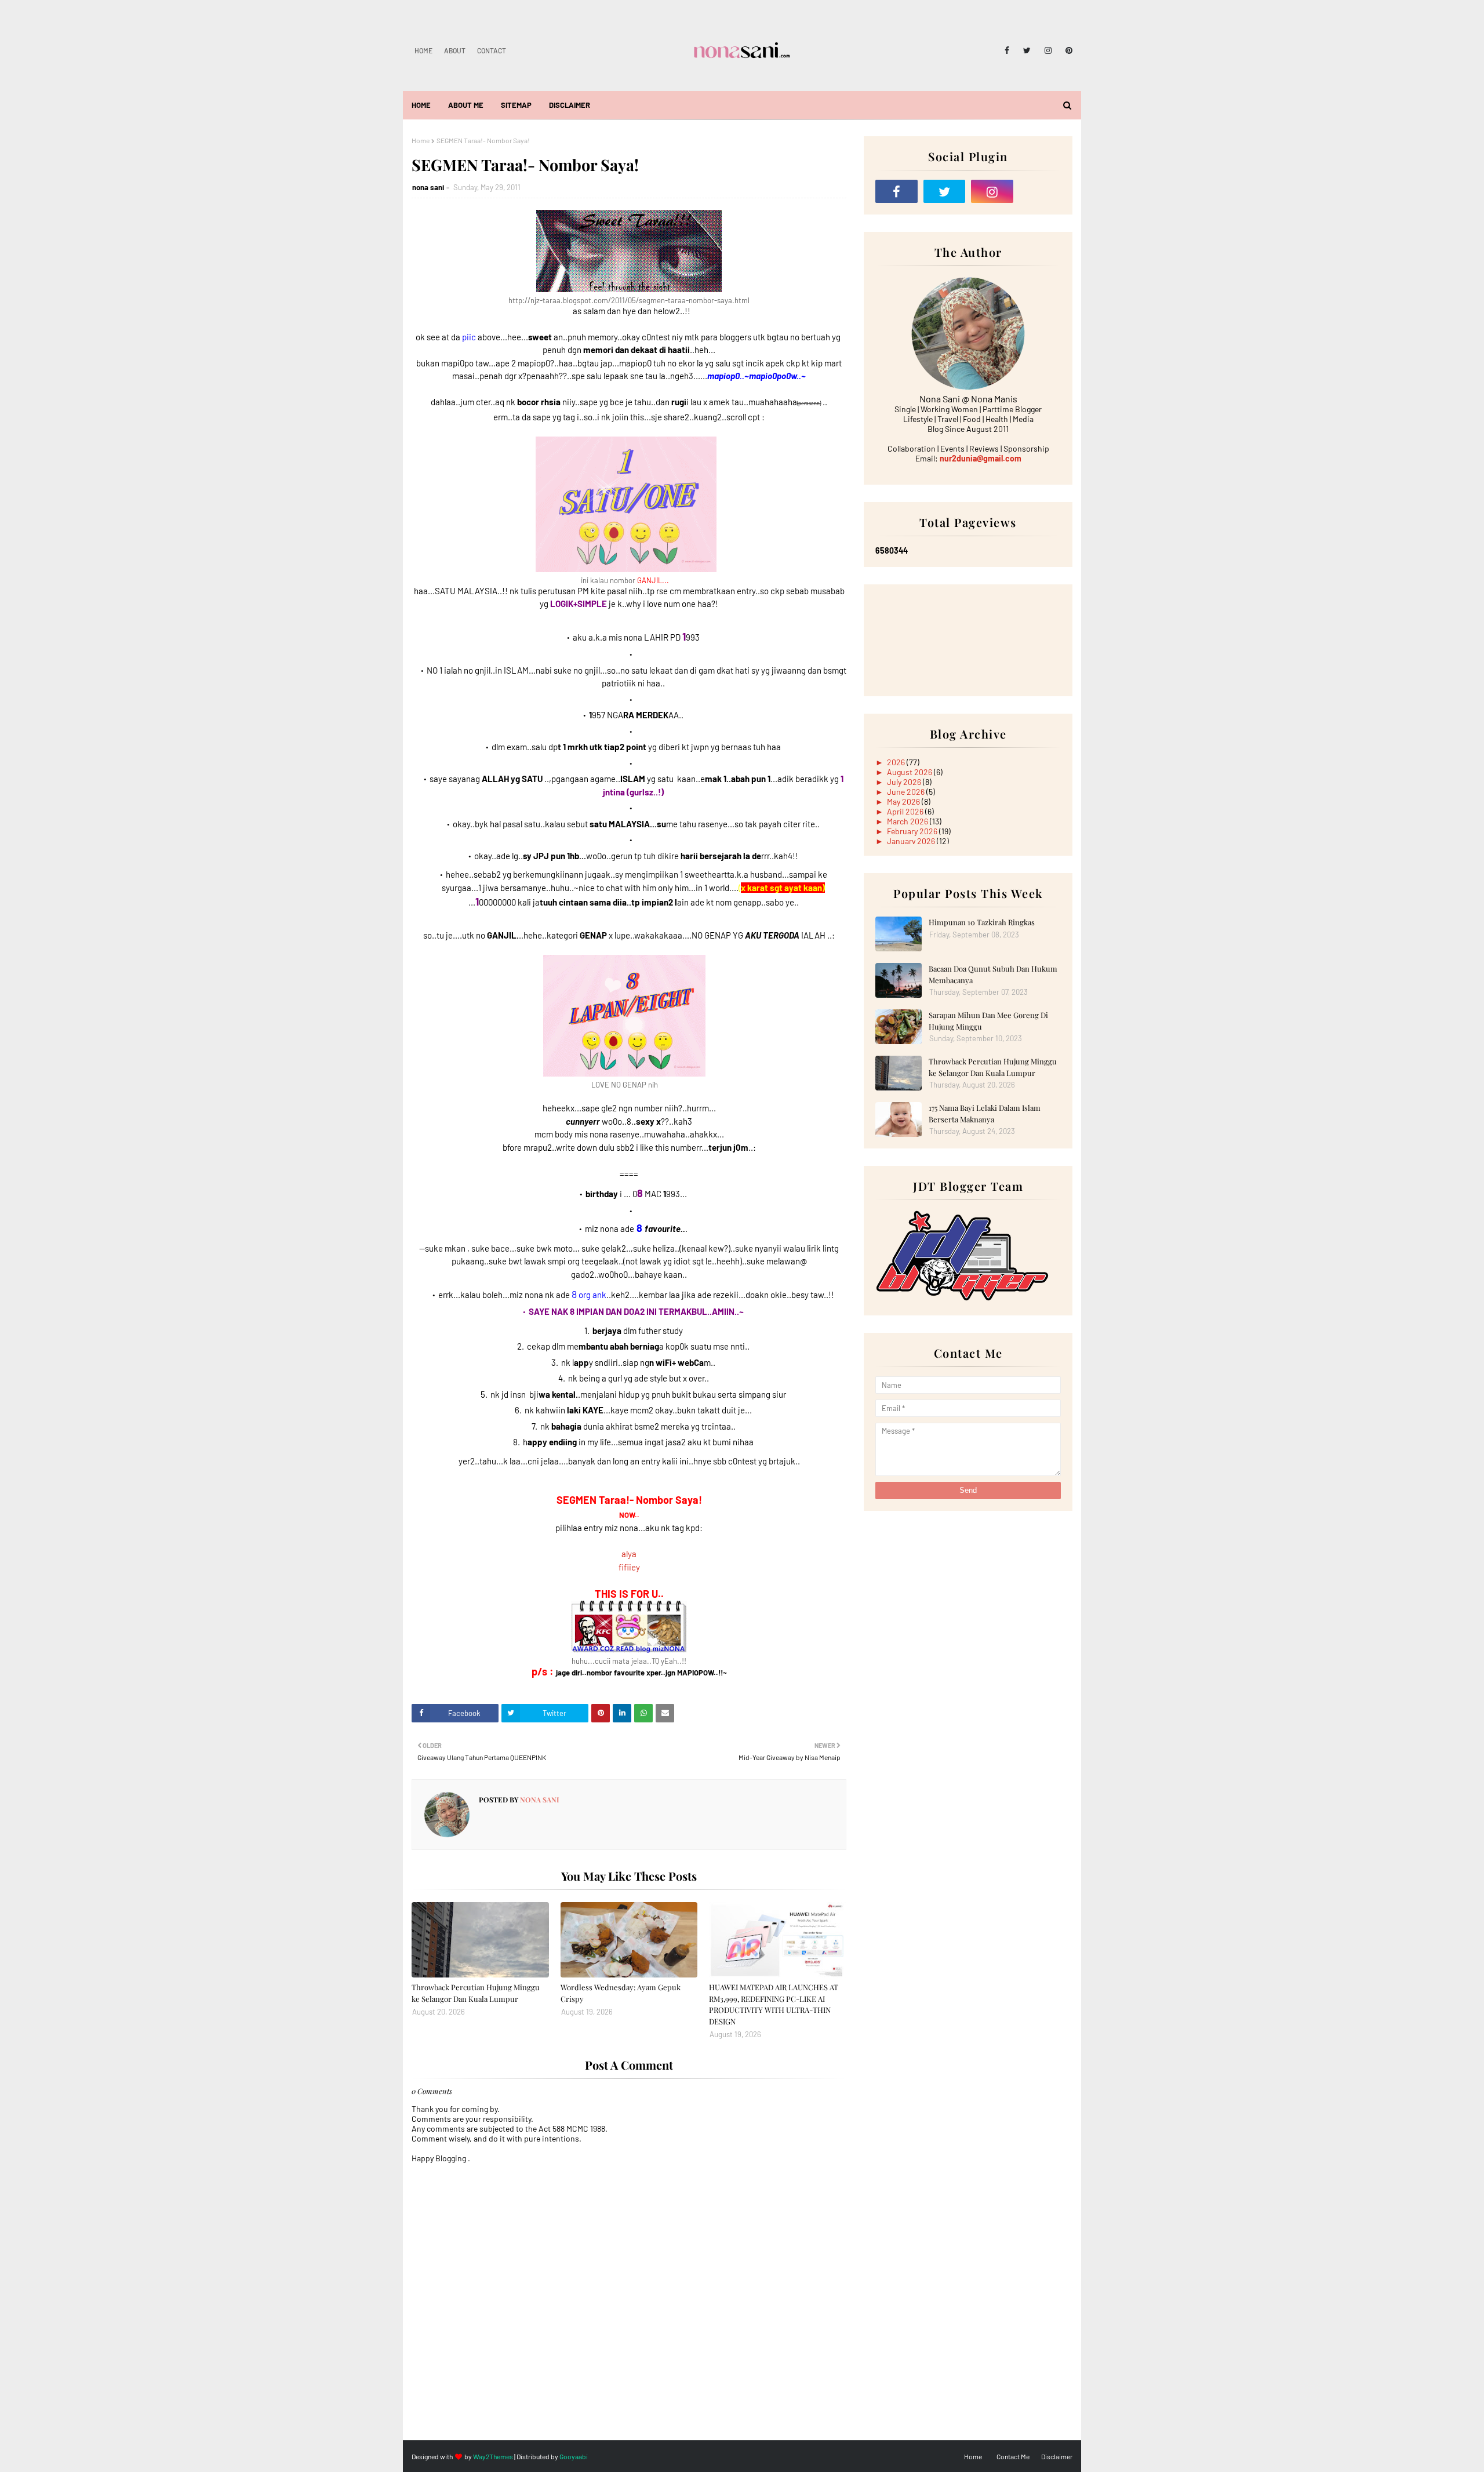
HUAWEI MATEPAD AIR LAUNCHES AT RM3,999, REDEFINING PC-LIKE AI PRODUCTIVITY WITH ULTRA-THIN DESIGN (774, 2004)
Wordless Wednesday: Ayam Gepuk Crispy (621, 1993)
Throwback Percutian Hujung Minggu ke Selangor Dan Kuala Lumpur (476, 1993)
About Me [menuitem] (466, 105)
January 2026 (912, 841)
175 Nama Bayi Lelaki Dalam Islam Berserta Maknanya (985, 1113)
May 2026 (904, 801)
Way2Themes (493, 2456)
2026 (897, 762)
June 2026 (907, 792)
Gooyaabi (574, 2456)
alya (629, 1554)
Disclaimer (1057, 2456)
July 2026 (905, 782)
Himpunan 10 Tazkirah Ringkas (982, 922)
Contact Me (1013, 2456)
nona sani (428, 187)
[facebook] (1007, 50)
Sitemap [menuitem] (516, 105)
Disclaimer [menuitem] (570, 105)
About (455, 50)
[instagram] (1048, 50)
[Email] (1040, 191)
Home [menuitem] (421, 105)
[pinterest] (1067, 50)
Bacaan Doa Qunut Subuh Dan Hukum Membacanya (993, 974)
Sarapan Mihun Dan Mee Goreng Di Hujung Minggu (988, 1021)
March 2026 (908, 821)
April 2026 (906, 811)
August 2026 (910, 772)
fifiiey (629, 1567)
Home (423, 50)
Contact (492, 50)
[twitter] (1027, 50)
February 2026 (913, 831)
